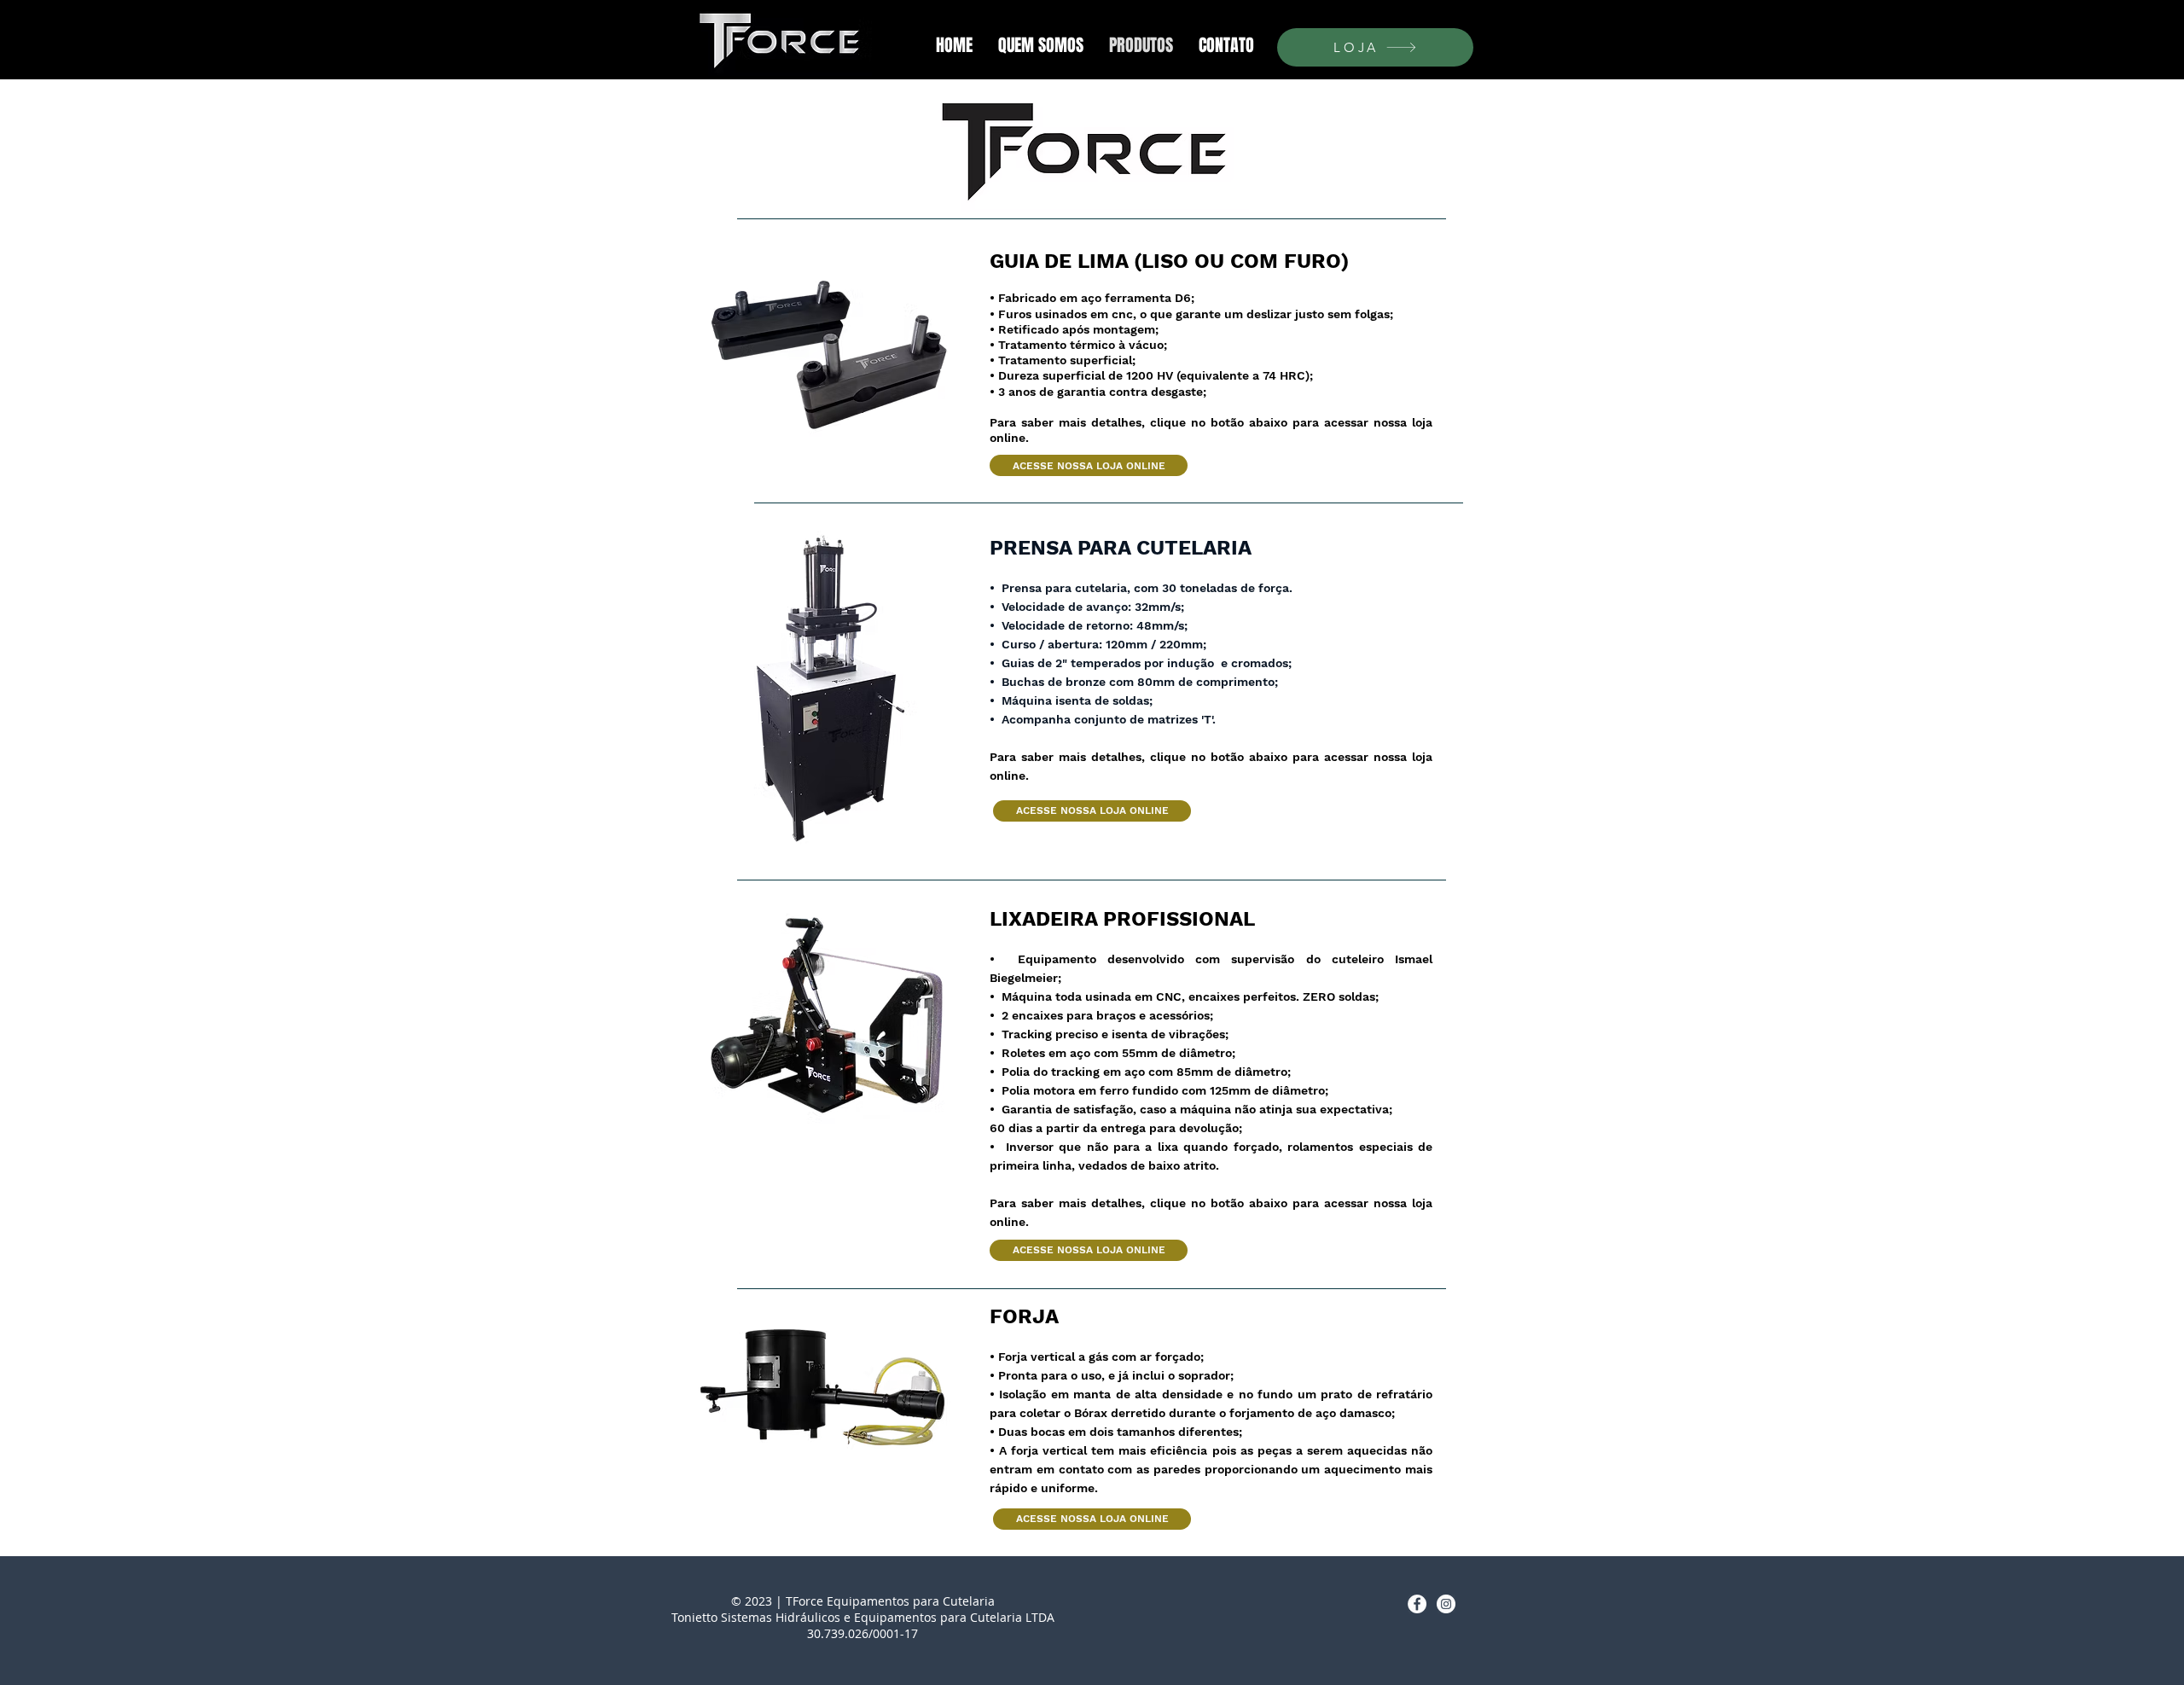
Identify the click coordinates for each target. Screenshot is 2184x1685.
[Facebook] (1417, 1604)
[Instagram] (1446, 1604)
